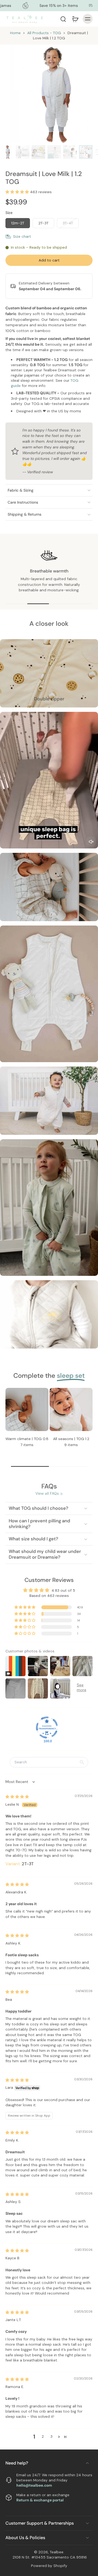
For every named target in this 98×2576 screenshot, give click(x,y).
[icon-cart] (75, 19)
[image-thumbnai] (7, 152)
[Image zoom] (49, 94)
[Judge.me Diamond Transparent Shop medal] (47, 1728)
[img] (17, 1797)
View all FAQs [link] (47, 1493)
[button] (18, 192)
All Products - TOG (44, 33)
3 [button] (51, 2436)
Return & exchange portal (40, 2500)
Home (15, 33)
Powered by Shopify (49, 2566)
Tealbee (57, 2552)
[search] (63, 19)
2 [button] (43, 2436)
